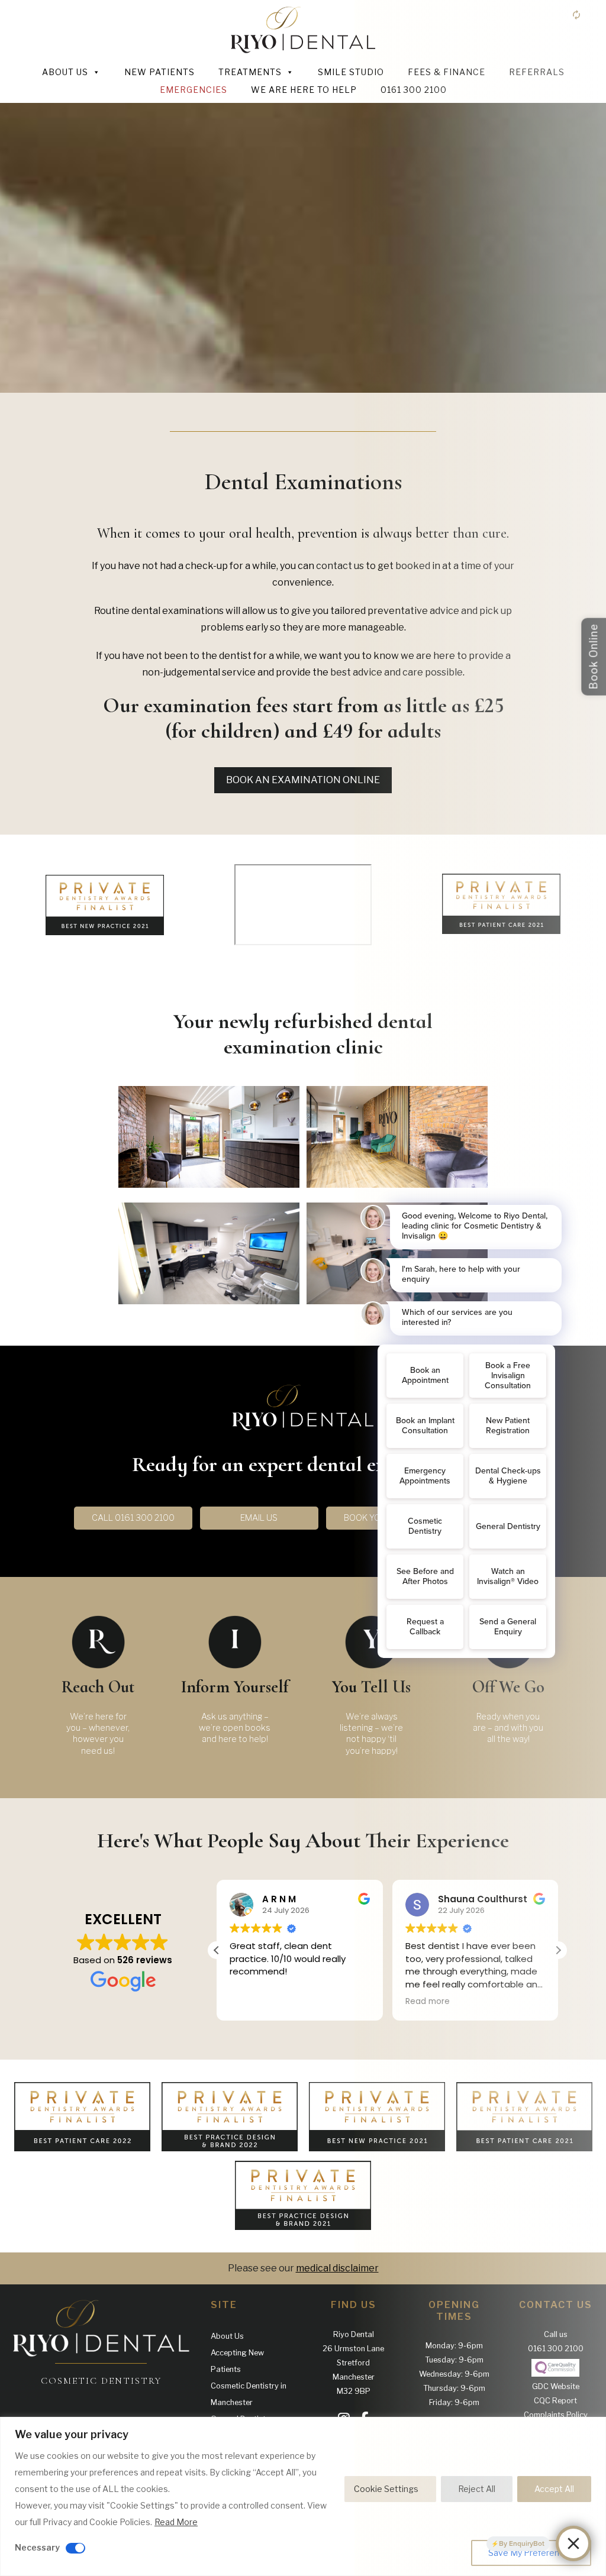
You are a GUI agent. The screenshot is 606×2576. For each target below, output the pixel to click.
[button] (217, 1950)
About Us (65, 72)
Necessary (37, 2547)
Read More (176, 2522)
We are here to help (304, 90)
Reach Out (98, 1687)
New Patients (159, 72)
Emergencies (194, 90)
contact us (340, 566)
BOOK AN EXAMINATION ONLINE (303, 780)
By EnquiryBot (522, 2543)
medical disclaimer (337, 2268)
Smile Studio (351, 72)
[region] (303, 2496)
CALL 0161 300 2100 (133, 1518)
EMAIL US (259, 1518)
